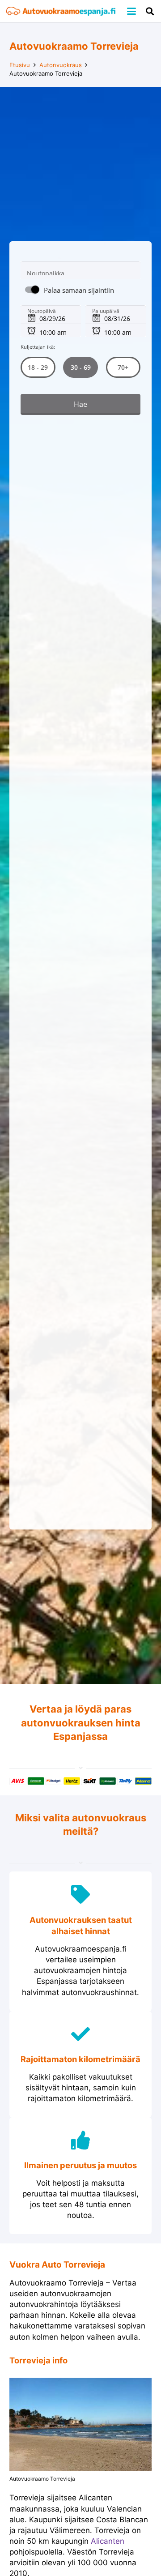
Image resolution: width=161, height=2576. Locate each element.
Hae (80, 405)
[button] (131, 11)
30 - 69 (80, 367)
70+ (123, 367)
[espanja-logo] (61, 11)
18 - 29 (38, 367)
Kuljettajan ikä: (38, 347)
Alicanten (108, 2541)
